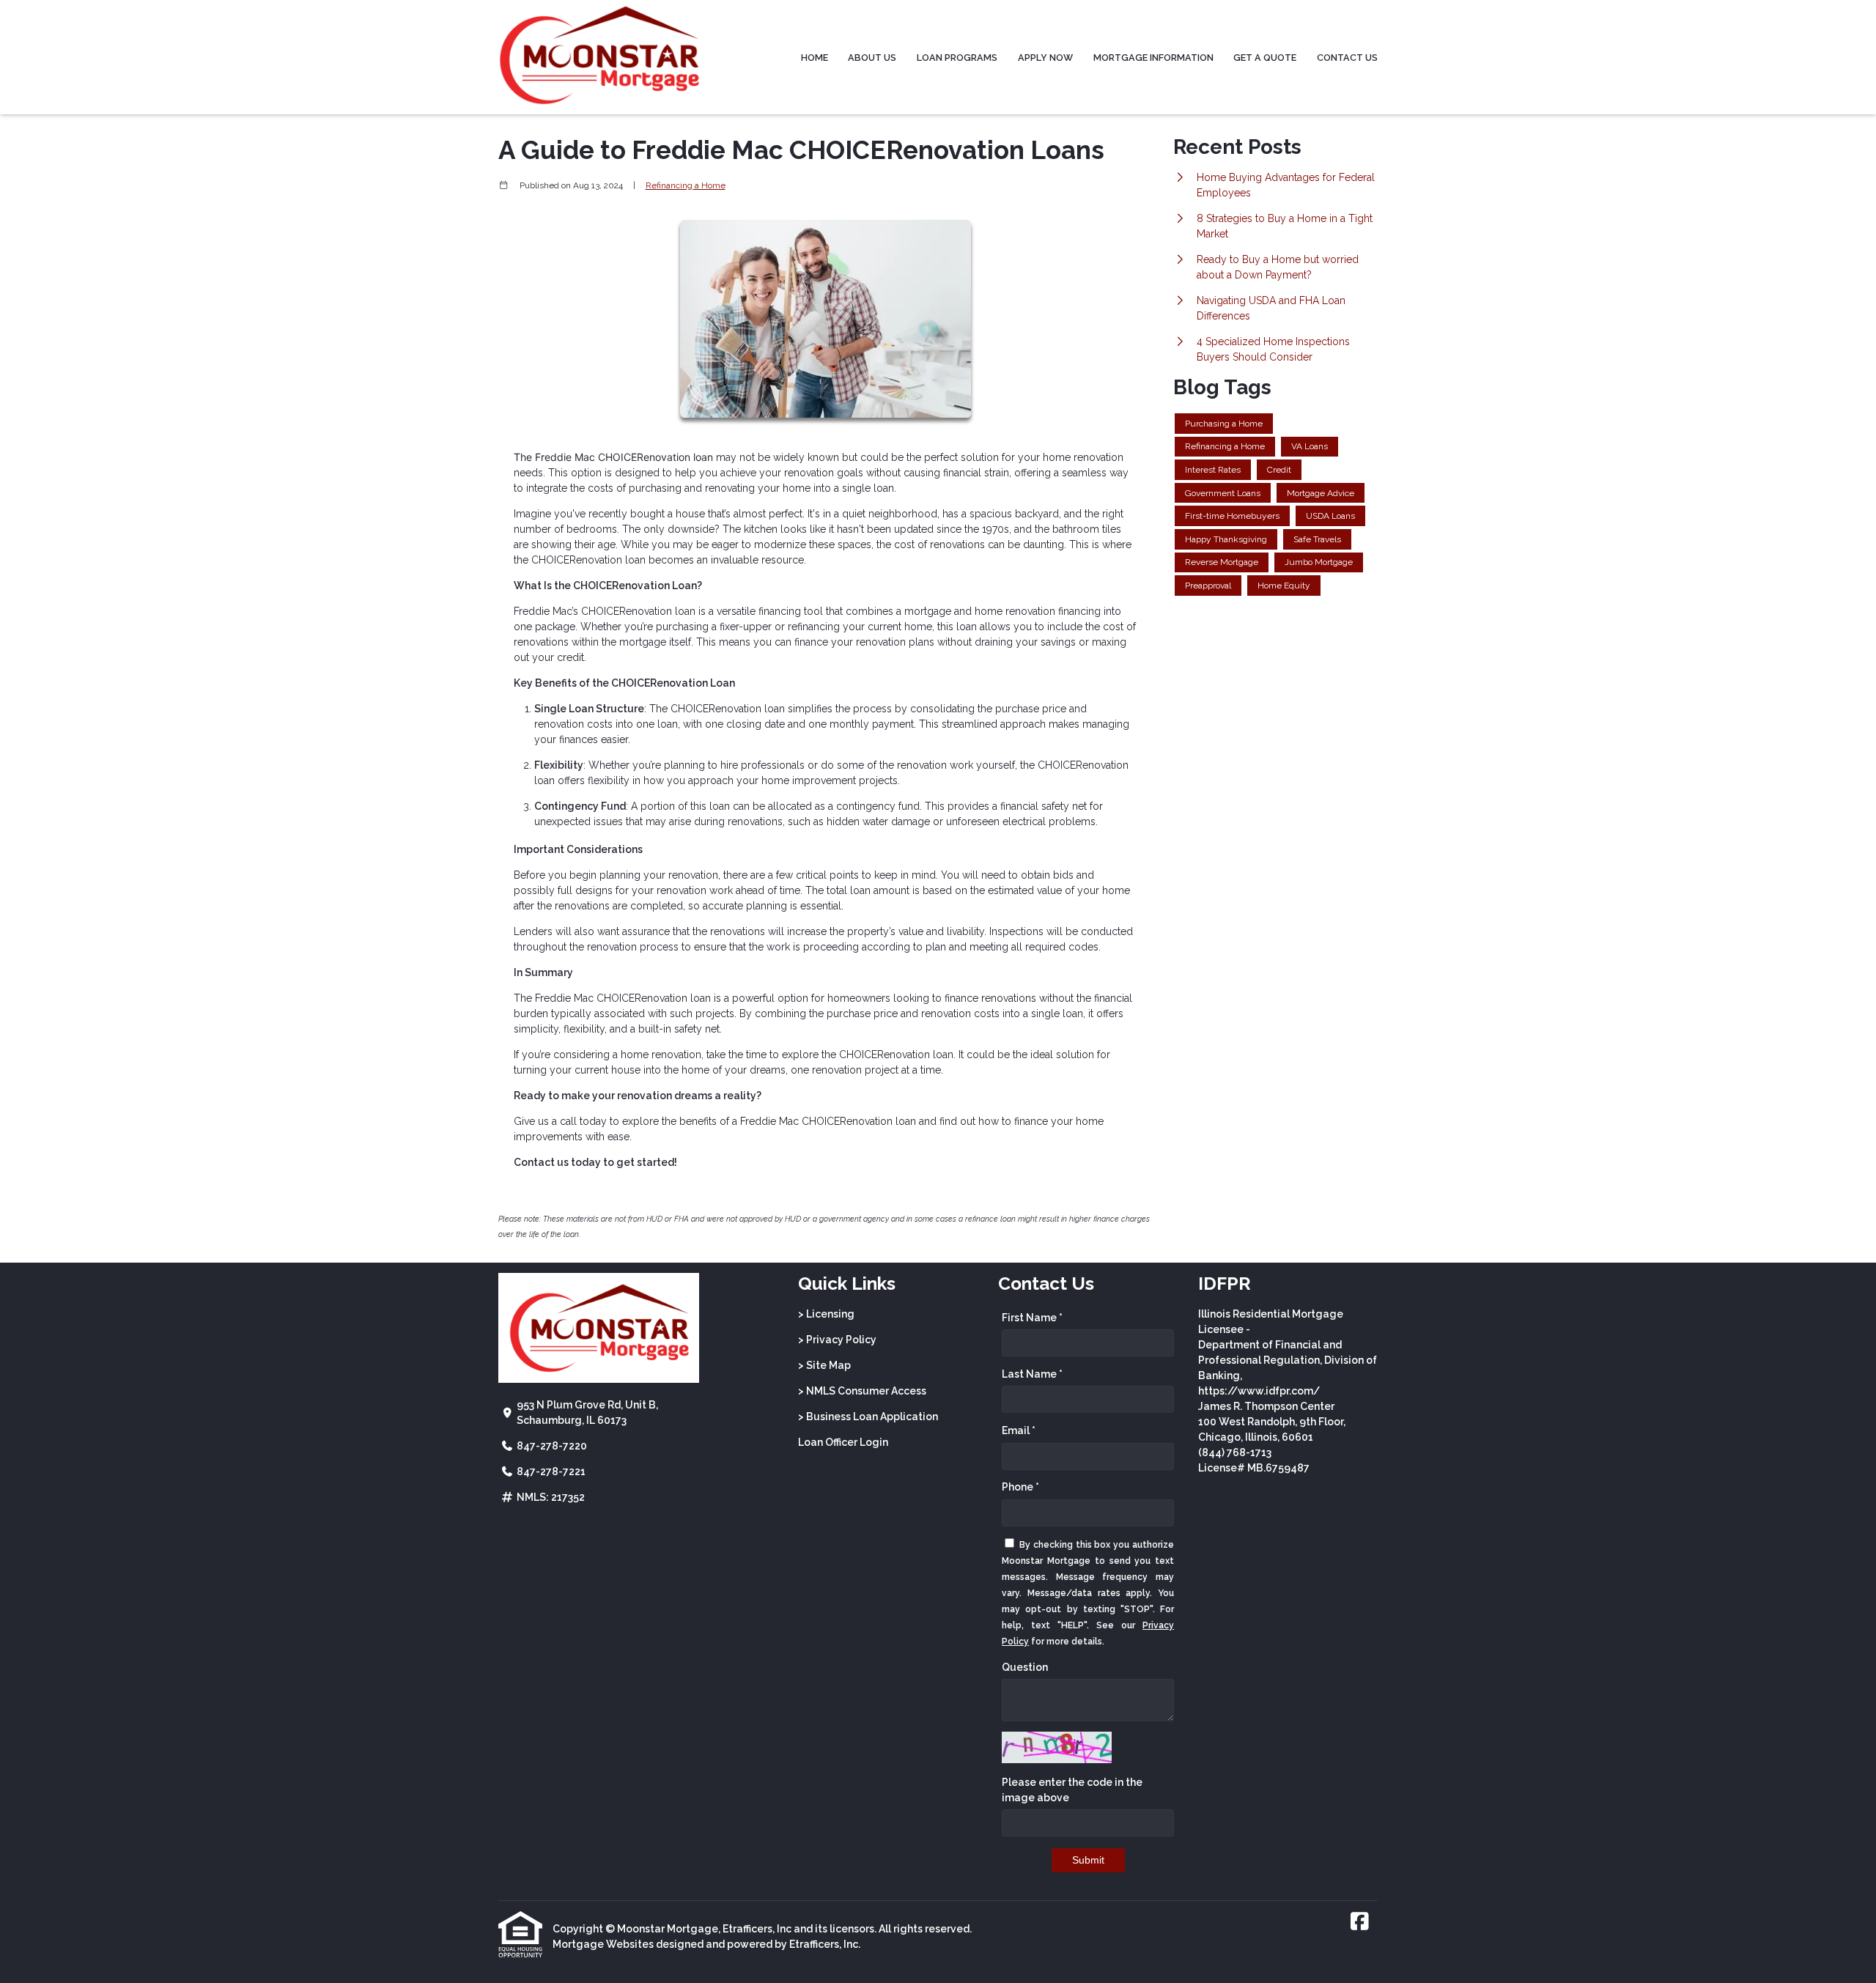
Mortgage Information (1153, 58)
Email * (1019, 1430)
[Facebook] (1360, 1922)
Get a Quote (1265, 58)
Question (1025, 1667)
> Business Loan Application (868, 1417)
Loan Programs (957, 58)
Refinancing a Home (686, 185)
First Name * (1032, 1318)
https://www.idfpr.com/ (1259, 1391)
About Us (872, 58)
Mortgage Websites (603, 1944)
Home (815, 58)
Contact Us (1347, 58)
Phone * (1020, 1487)
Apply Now (1045, 58)
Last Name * (1032, 1374)
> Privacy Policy (837, 1340)
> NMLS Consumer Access (862, 1391)
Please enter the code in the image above (1072, 1790)
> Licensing (826, 1314)
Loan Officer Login (843, 1442)
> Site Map (824, 1365)
